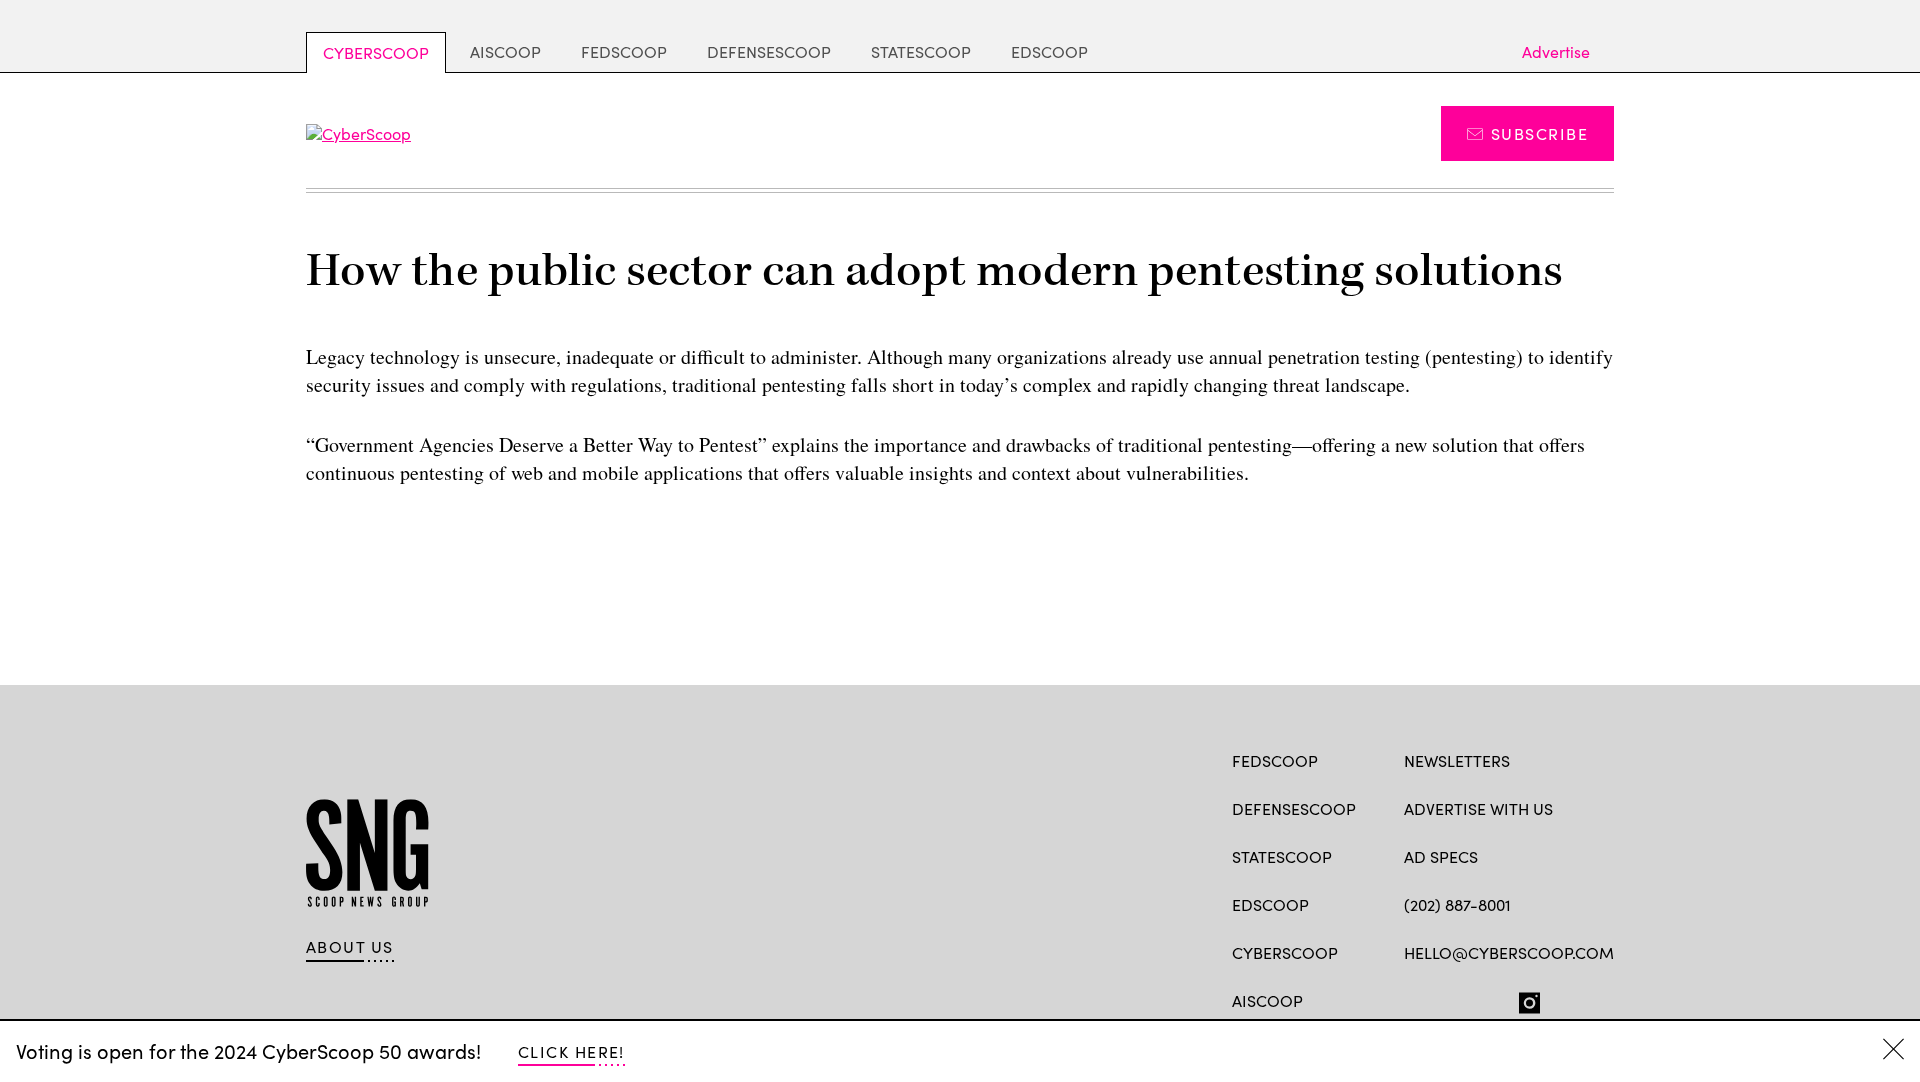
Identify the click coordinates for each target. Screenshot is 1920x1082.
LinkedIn (1492, 999)
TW (1452, 999)
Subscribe (1539, 133)
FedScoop (624, 51)
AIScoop (505, 51)
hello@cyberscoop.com (1509, 952)
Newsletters (1457, 760)
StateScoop (921, 51)
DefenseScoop (769, 51)
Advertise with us (1478, 808)
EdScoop (1049, 51)
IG (1523, 999)
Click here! (571, 1051)
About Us (350, 947)
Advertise (1556, 51)
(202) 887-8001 (1457, 904)
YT (1561, 999)
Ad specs (1441, 856)
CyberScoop (376, 52)
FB (1413, 999)
